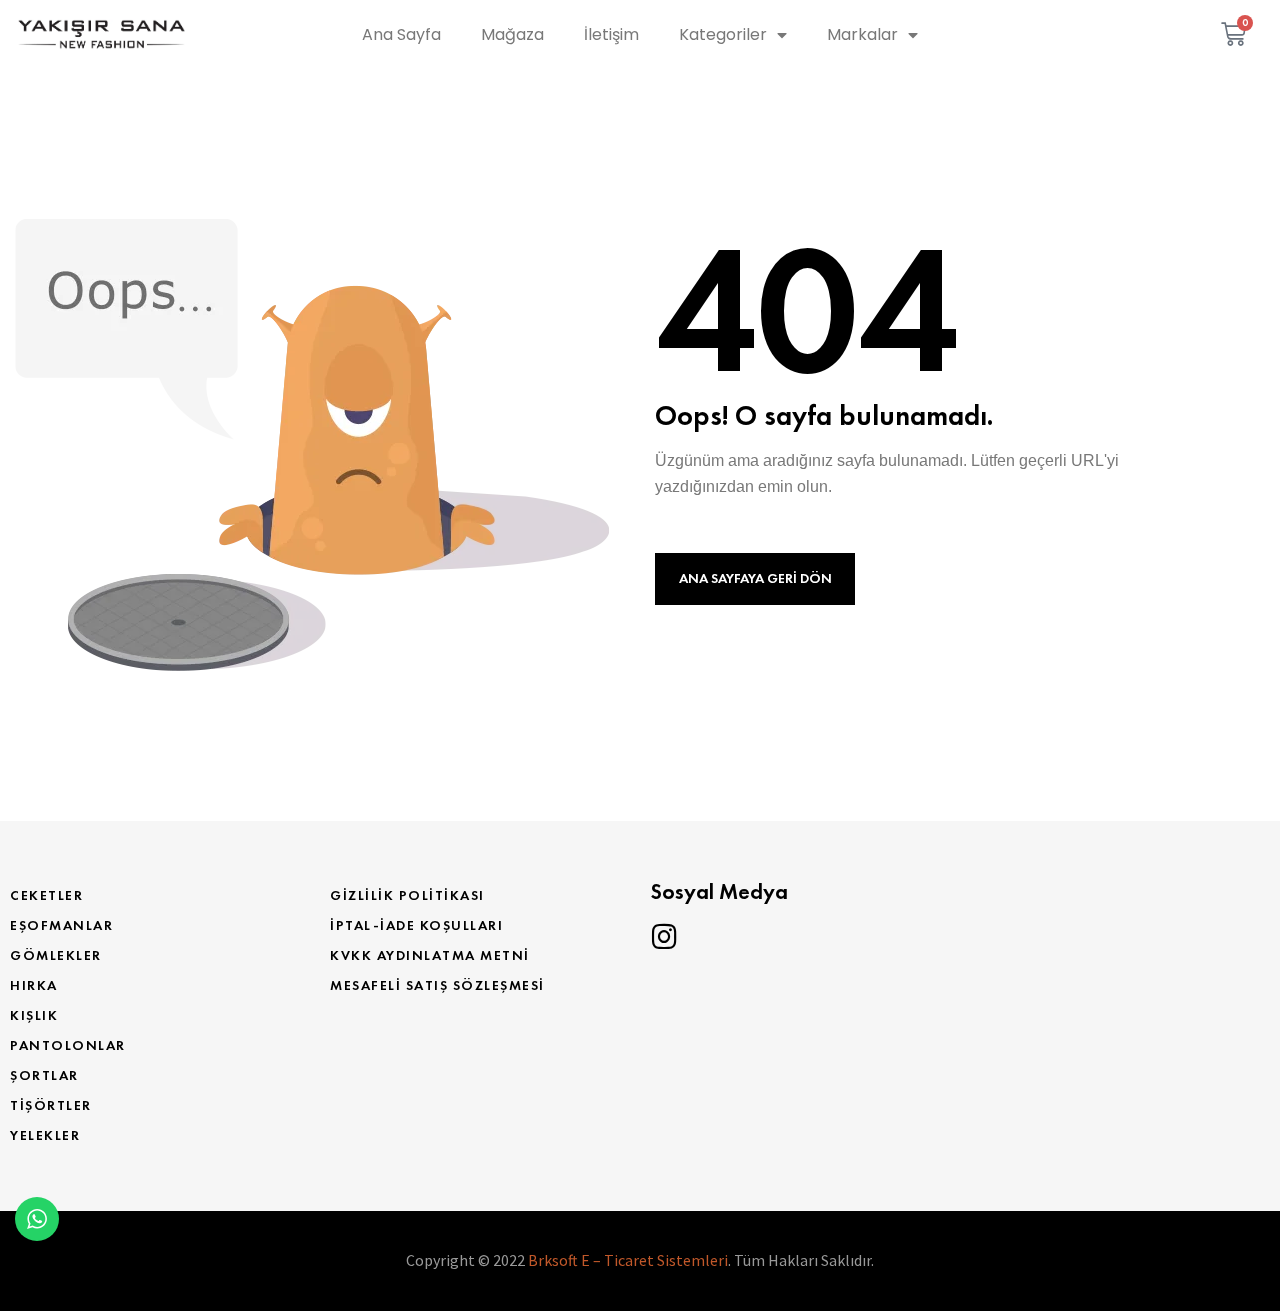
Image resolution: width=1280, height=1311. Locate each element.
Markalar (862, 34)
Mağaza (512, 34)
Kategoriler (723, 34)
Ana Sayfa (401, 34)
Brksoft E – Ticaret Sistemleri (628, 1260)
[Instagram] (664, 937)
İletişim (611, 34)
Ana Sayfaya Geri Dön (755, 578)
